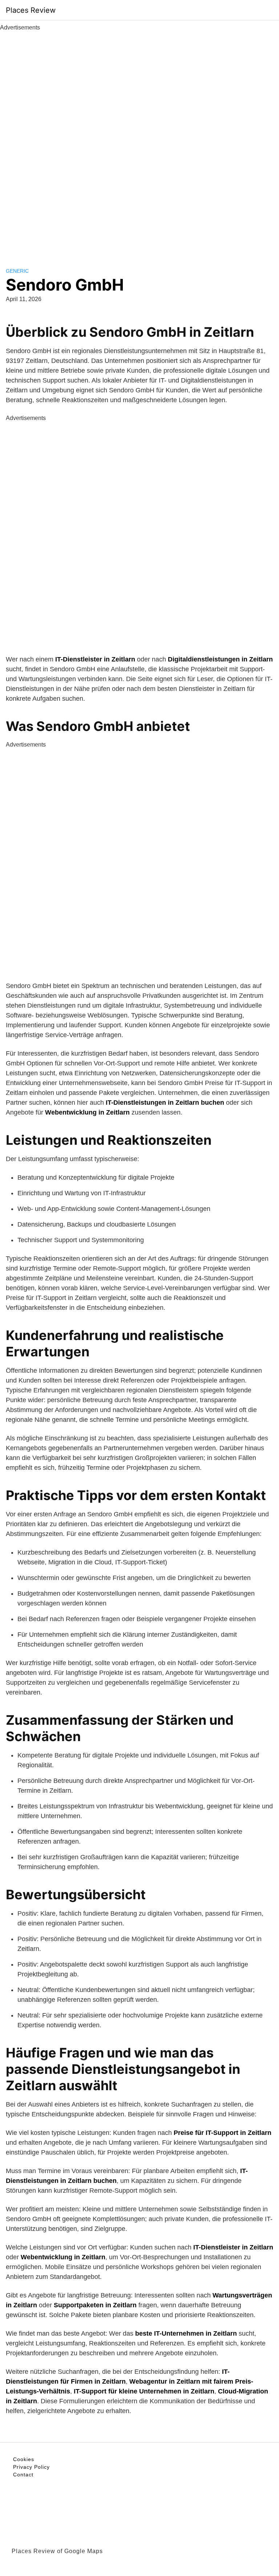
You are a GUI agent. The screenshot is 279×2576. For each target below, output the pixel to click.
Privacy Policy (31, 2467)
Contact (23, 2475)
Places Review (31, 10)
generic (17, 271)
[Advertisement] (139, 141)
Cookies (24, 2459)
